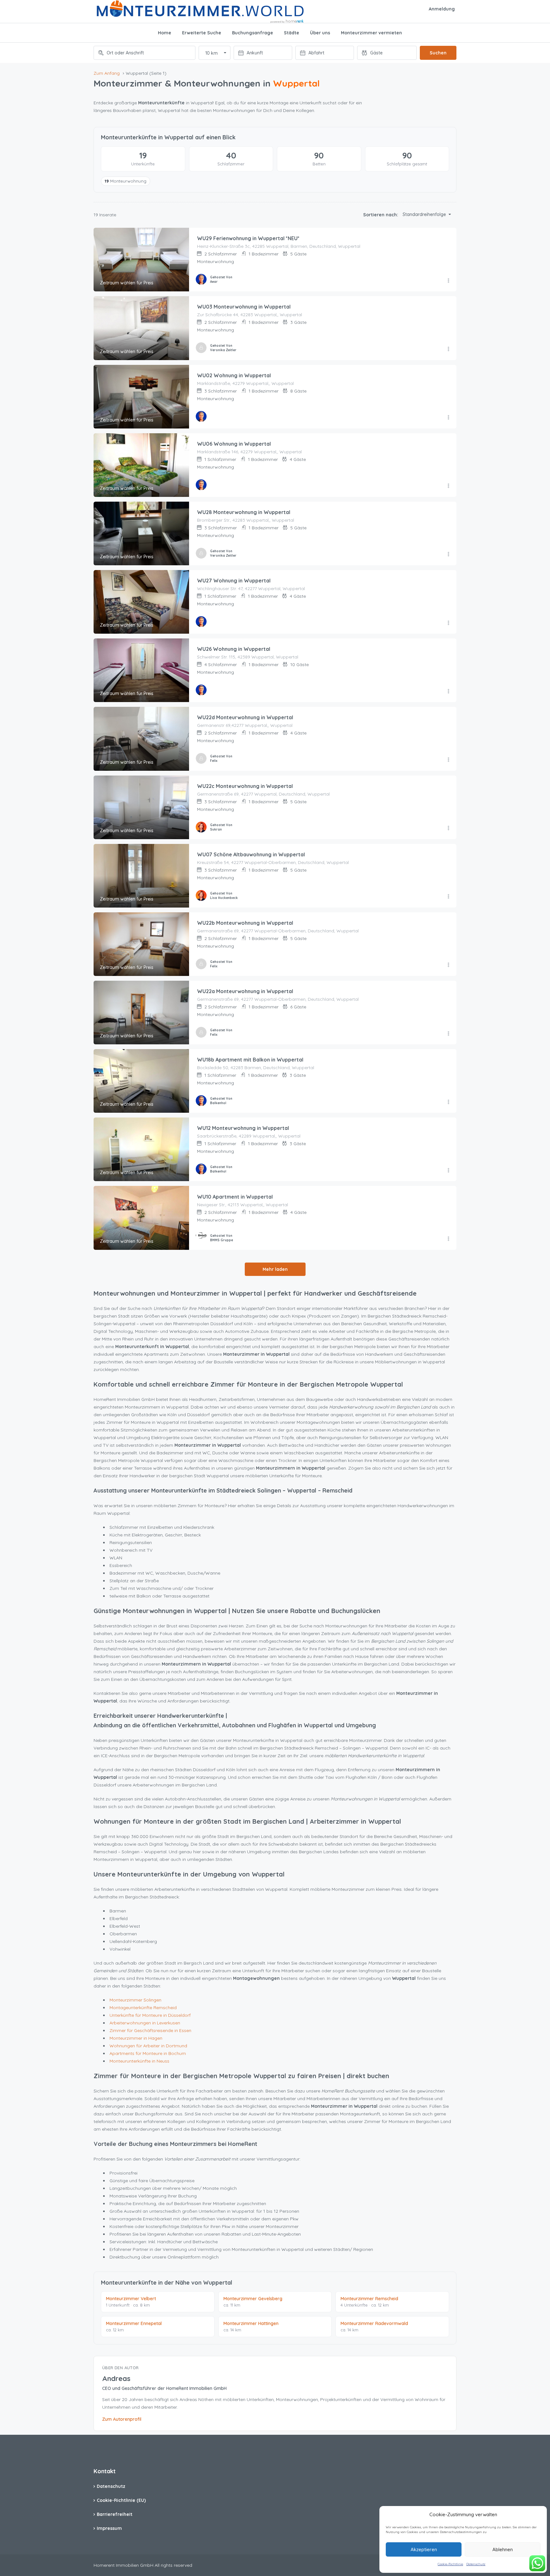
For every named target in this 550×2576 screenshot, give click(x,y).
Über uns (320, 33)
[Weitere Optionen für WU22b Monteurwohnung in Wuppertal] (448, 965)
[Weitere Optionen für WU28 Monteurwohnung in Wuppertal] (448, 554)
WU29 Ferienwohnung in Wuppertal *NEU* (248, 238)
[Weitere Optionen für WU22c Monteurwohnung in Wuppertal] (448, 828)
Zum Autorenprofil (122, 2419)
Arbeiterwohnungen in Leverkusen (145, 2023)
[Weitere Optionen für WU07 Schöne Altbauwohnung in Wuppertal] (448, 897)
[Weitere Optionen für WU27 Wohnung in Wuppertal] (448, 623)
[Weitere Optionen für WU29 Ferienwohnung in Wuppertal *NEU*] (448, 281)
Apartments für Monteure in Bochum (148, 2053)
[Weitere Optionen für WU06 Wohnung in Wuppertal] (448, 486)
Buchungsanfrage (253, 33)
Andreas (116, 2378)
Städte (292, 33)
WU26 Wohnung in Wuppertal (234, 649)
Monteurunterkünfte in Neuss (139, 2061)
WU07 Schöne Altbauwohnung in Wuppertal (251, 854)
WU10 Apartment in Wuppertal (235, 1197)
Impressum (109, 2528)
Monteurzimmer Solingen (135, 2000)
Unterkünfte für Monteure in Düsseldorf (150, 2015)
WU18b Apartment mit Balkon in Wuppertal (250, 1060)
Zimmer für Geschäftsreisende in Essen (150, 2030)
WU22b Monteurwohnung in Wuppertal (245, 923)
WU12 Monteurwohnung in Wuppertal (243, 1128)
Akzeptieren (424, 2549)
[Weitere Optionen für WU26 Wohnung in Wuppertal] (448, 692)
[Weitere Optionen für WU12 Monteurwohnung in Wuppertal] (448, 1171)
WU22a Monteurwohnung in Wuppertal (245, 991)
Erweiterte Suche (202, 33)
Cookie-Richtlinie (450, 2564)
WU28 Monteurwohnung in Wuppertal (244, 512)
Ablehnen (503, 2549)
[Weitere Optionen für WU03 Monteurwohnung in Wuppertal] (448, 349)
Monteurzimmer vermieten (371, 33)
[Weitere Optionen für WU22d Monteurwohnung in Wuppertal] (448, 760)
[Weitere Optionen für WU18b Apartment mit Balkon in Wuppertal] (448, 1102)
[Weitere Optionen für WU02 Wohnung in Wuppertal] (448, 418)
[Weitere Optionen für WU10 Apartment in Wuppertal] (448, 1239)
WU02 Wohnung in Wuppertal (234, 375)
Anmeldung (442, 9)
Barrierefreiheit (115, 2514)
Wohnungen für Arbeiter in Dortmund (148, 2046)
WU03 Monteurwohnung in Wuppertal (244, 307)
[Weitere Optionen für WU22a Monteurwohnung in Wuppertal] (448, 1034)
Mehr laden (275, 1269)
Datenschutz (476, 2564)
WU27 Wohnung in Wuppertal (234, 581)
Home (165, 33)
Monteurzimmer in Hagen (136, 2038)
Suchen (438, 53)
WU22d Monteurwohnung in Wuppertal (245, 717)
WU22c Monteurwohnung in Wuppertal (245, 786)
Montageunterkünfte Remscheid (143, 2008)
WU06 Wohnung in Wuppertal (234, 444)
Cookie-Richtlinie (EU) (121, 2500)
